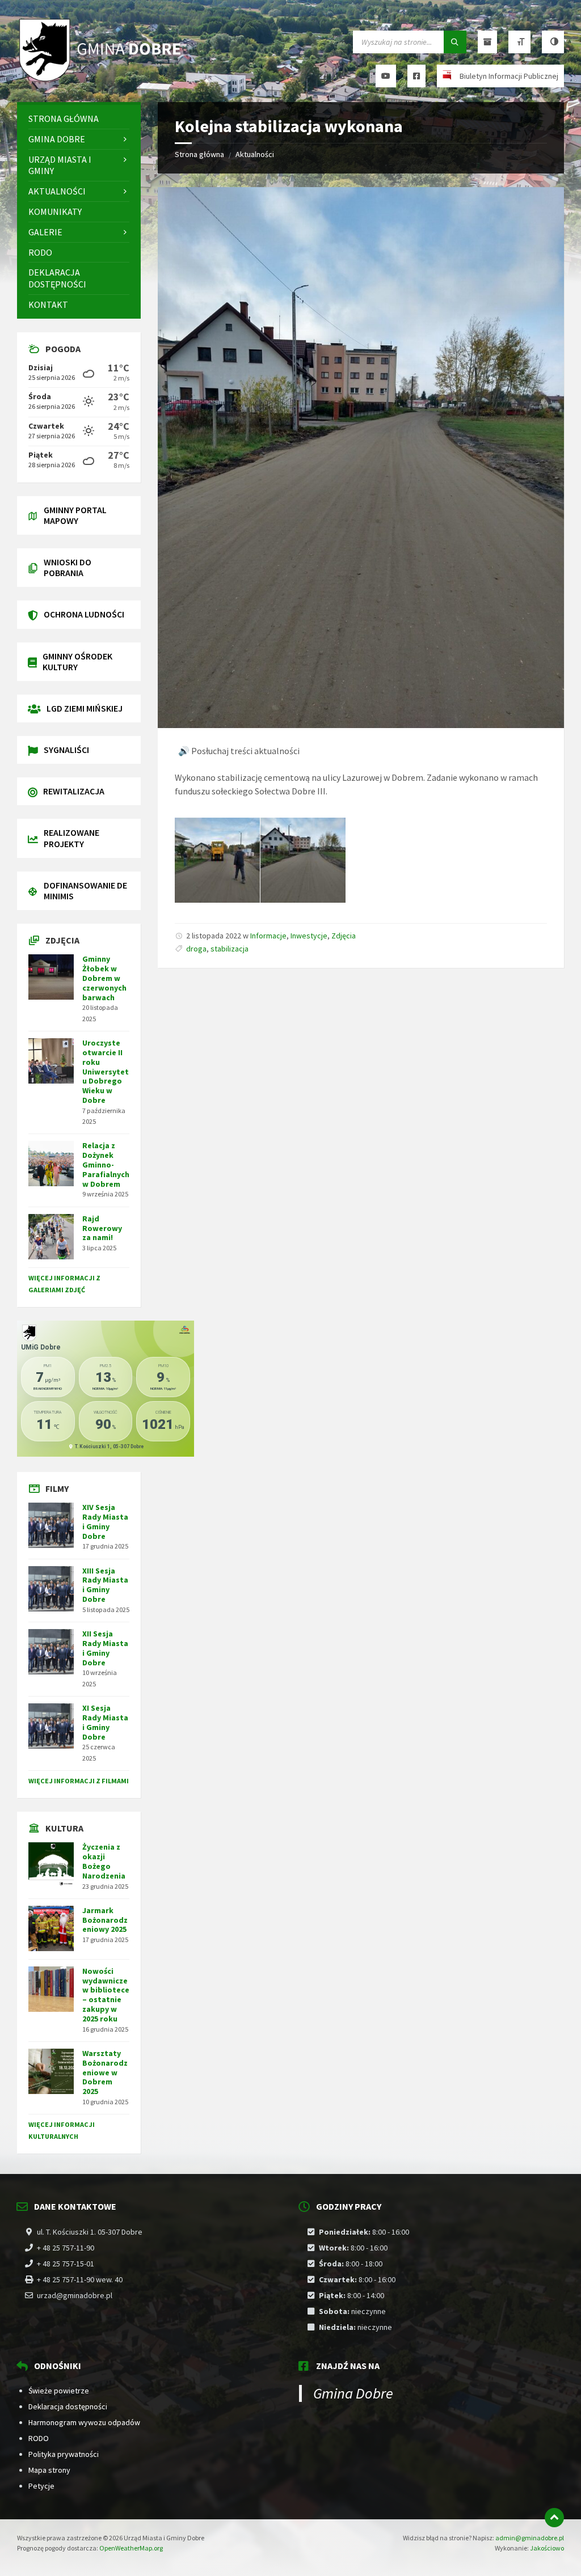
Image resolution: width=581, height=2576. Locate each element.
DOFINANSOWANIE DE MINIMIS (85, 891)
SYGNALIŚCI (66, 750)
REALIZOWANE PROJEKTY (71, 838)
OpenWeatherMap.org (131, 2548)
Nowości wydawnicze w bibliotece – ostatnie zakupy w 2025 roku (106, 1995)
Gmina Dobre (353, 2393)
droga (196, 949)
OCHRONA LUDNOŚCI (84, 614)
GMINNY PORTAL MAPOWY (75, 515)
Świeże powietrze (59, 2391)
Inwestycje (309, 936)
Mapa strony (49, 2470)
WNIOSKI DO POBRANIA (68, 567)
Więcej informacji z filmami (79, 1781)
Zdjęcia (344, 936)
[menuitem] (79, 119)
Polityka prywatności (64, 2454)
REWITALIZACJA (74, 791)
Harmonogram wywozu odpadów (84, 2422)
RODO (39, 2438)
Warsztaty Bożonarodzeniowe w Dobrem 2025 (105, 2072)
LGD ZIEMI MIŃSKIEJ (85, 708)
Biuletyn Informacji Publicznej (509, 76)
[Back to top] (554, 2518)
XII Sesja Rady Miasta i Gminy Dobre (105, 1648)
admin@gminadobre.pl (530, 2538)
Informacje (268, 936)
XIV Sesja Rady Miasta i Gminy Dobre (105, 1521)
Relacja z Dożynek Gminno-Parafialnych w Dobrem (106, 1164)
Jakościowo (547, 2548)
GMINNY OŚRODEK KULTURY (77, 661)
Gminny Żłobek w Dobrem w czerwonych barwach (104, 978)
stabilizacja (230, 949)
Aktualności (255, 154)
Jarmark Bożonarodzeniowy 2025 (105, 1920)
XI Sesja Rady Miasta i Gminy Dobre (105, 1722)
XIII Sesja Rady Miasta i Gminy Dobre (105, 1585)
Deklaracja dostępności (68, 2406)
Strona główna (199, 154)
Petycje (41, 2486)
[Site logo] (102, 80)
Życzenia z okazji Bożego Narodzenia (104, 1861)
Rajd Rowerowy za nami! (102, 1228)
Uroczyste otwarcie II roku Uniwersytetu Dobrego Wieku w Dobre (106, 1071)
